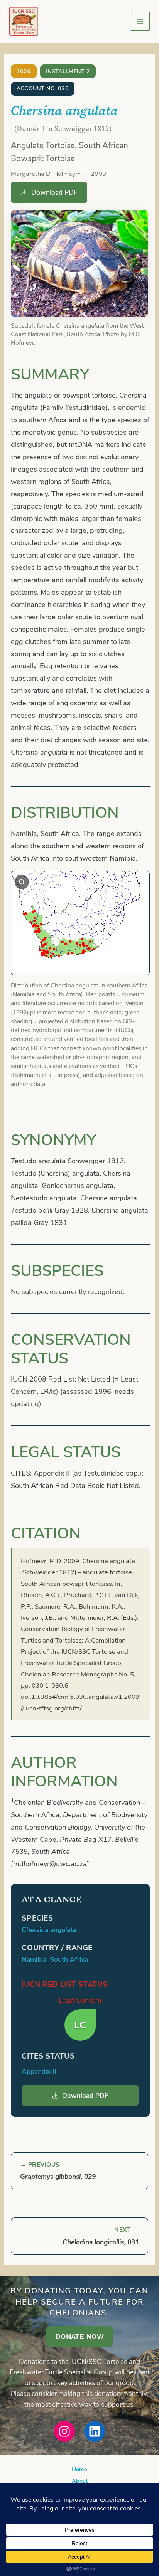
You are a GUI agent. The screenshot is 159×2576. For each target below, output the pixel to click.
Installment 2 (68, 71)
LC (80, 2025)
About (80, 2480)
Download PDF (54, 192)
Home (79, 2469)
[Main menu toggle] (140, 21)
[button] (80, 2336)
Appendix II (39, 2071)
